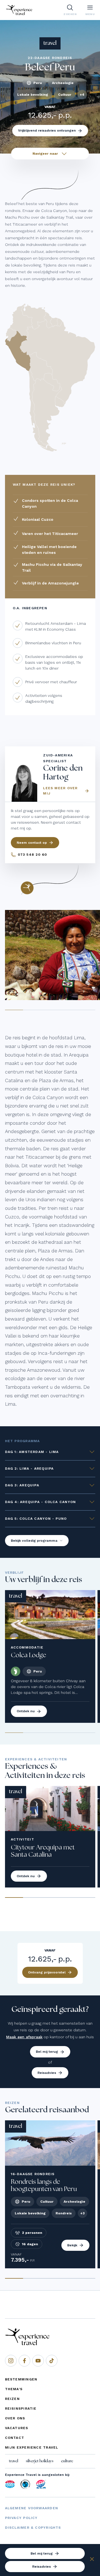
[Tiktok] (52, 2361)
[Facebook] (24, 2361)
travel (13, 2461)
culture (67, 2461)
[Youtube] (38, 2361)
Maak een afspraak (24, 2037)
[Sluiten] (92, 2560)
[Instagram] (11, 2361)
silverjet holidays (40, 2461)
